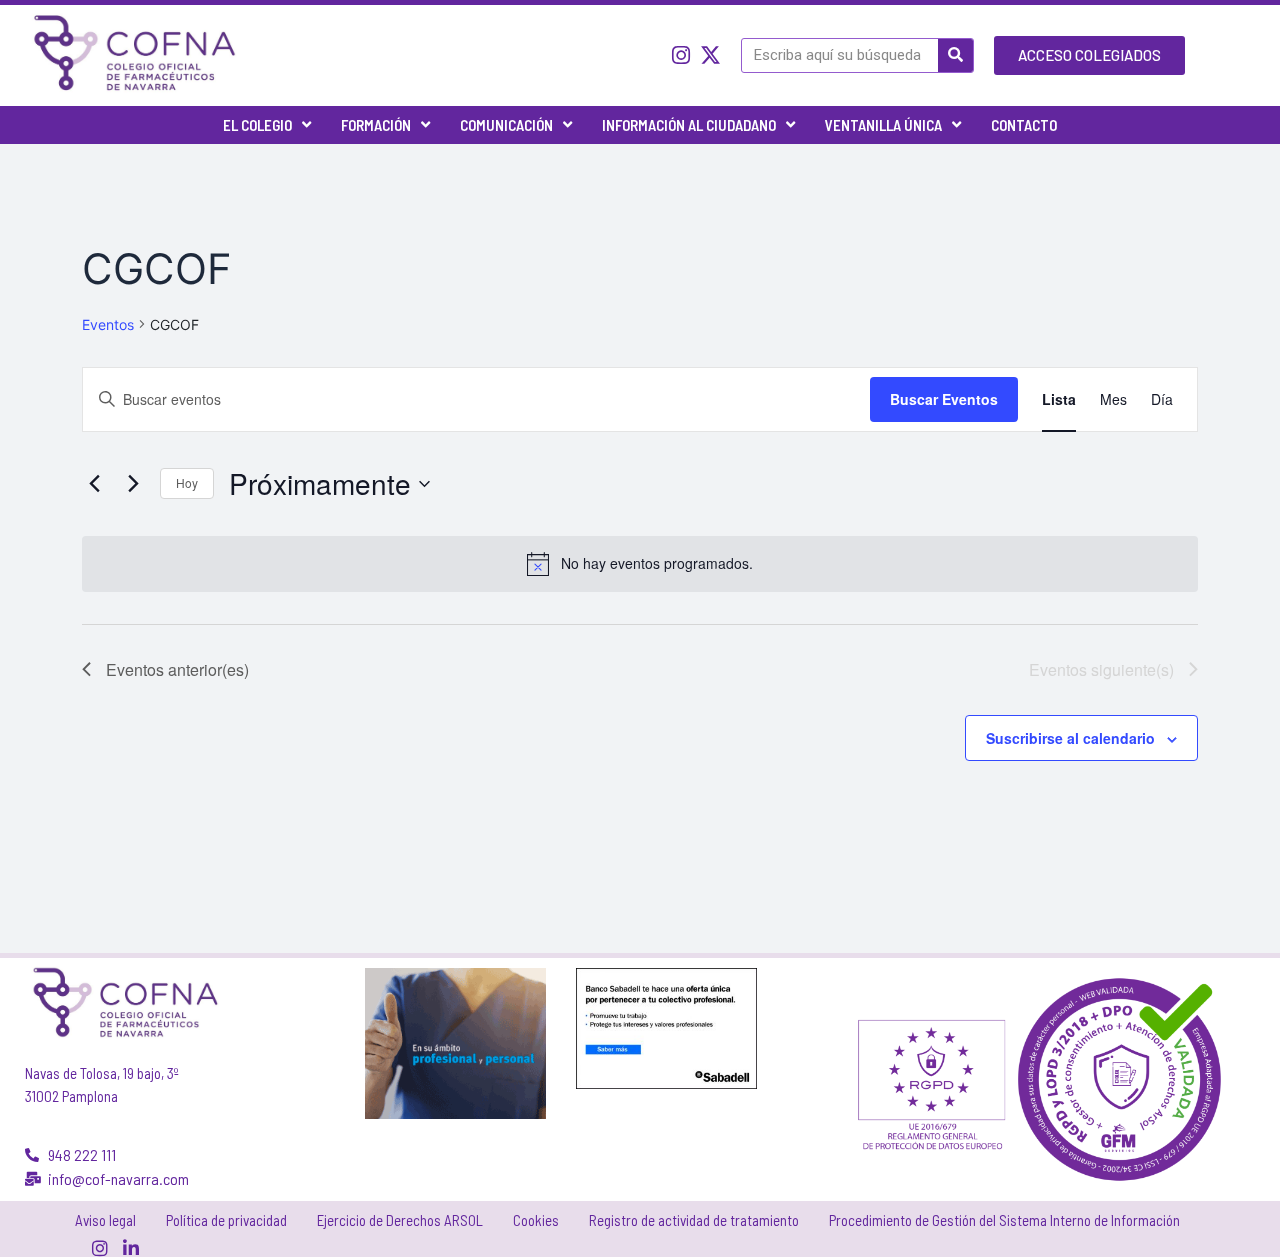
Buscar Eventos (944, 399)
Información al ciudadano (689, 125)
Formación (376, 125)
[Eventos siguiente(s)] (133, 484)
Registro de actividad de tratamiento (694, 1220)
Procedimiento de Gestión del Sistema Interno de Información (1004, 1220)
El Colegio (257, 125)
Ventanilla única (883, 125)
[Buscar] (955, 55)
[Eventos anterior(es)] (94, 484)
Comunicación (506, 125)
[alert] (640, 564)
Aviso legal (105, 1220)
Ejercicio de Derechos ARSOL (400, 1220)
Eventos (108, 324)
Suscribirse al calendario (1070, 738)
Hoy (187, 482)
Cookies (536, 1220)
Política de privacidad (226, 1220)
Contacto (1024, 125)
